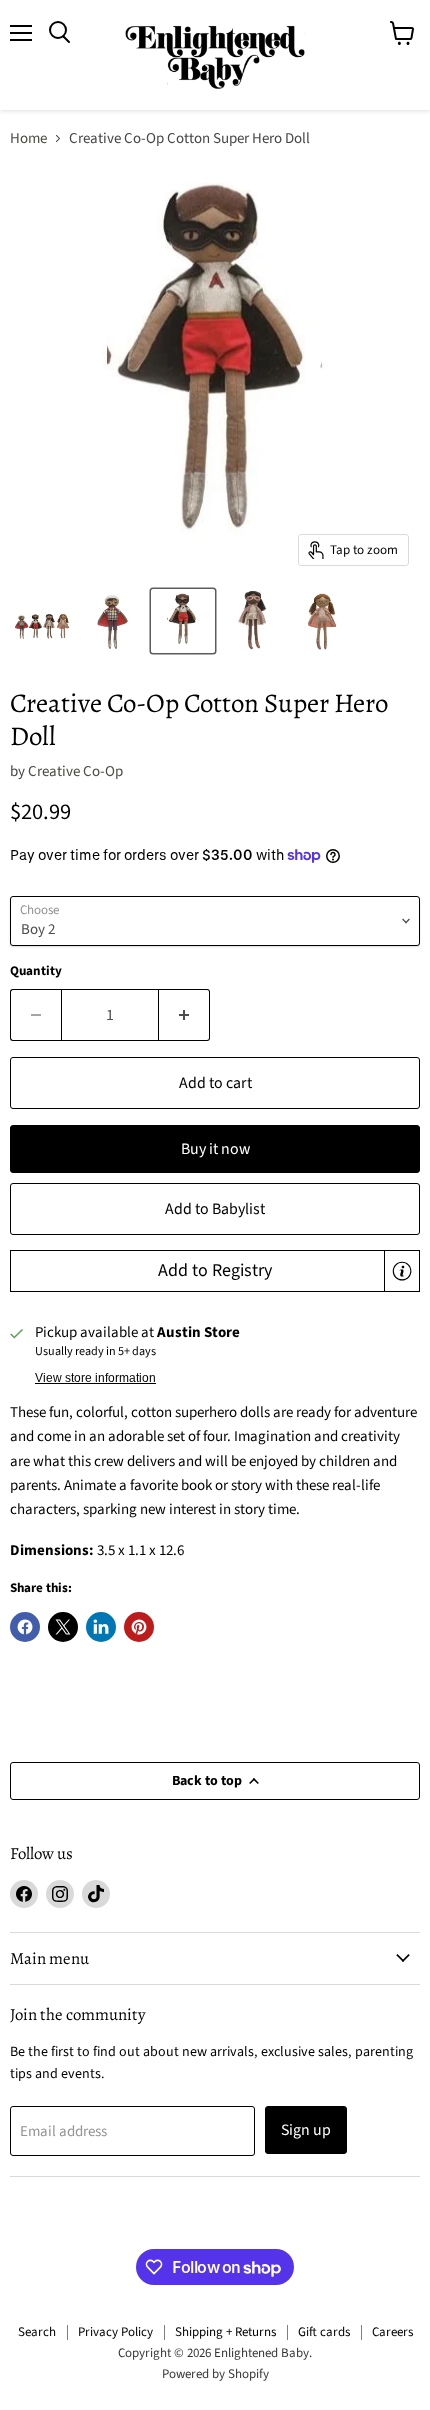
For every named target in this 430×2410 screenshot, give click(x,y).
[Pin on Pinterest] (139, 1627)
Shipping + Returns (225, 2332)
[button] (215, 1271)
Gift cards (324, 2332)
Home (28, 138)
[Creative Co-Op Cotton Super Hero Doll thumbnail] (43, 621)
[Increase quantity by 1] (184, 1015)
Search (37, 2332)
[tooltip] (402, 1271)
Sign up (306, 2130)
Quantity (36, 971)
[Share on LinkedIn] (101, 1627)
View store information (95, 1378)
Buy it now (215, 1149)
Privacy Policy (115, 2332)
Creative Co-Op (75, 771)
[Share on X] (63, 1627)
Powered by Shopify (215, 2374)
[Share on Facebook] (25, 1627)
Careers (392, 2332)
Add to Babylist (215, 1209)
